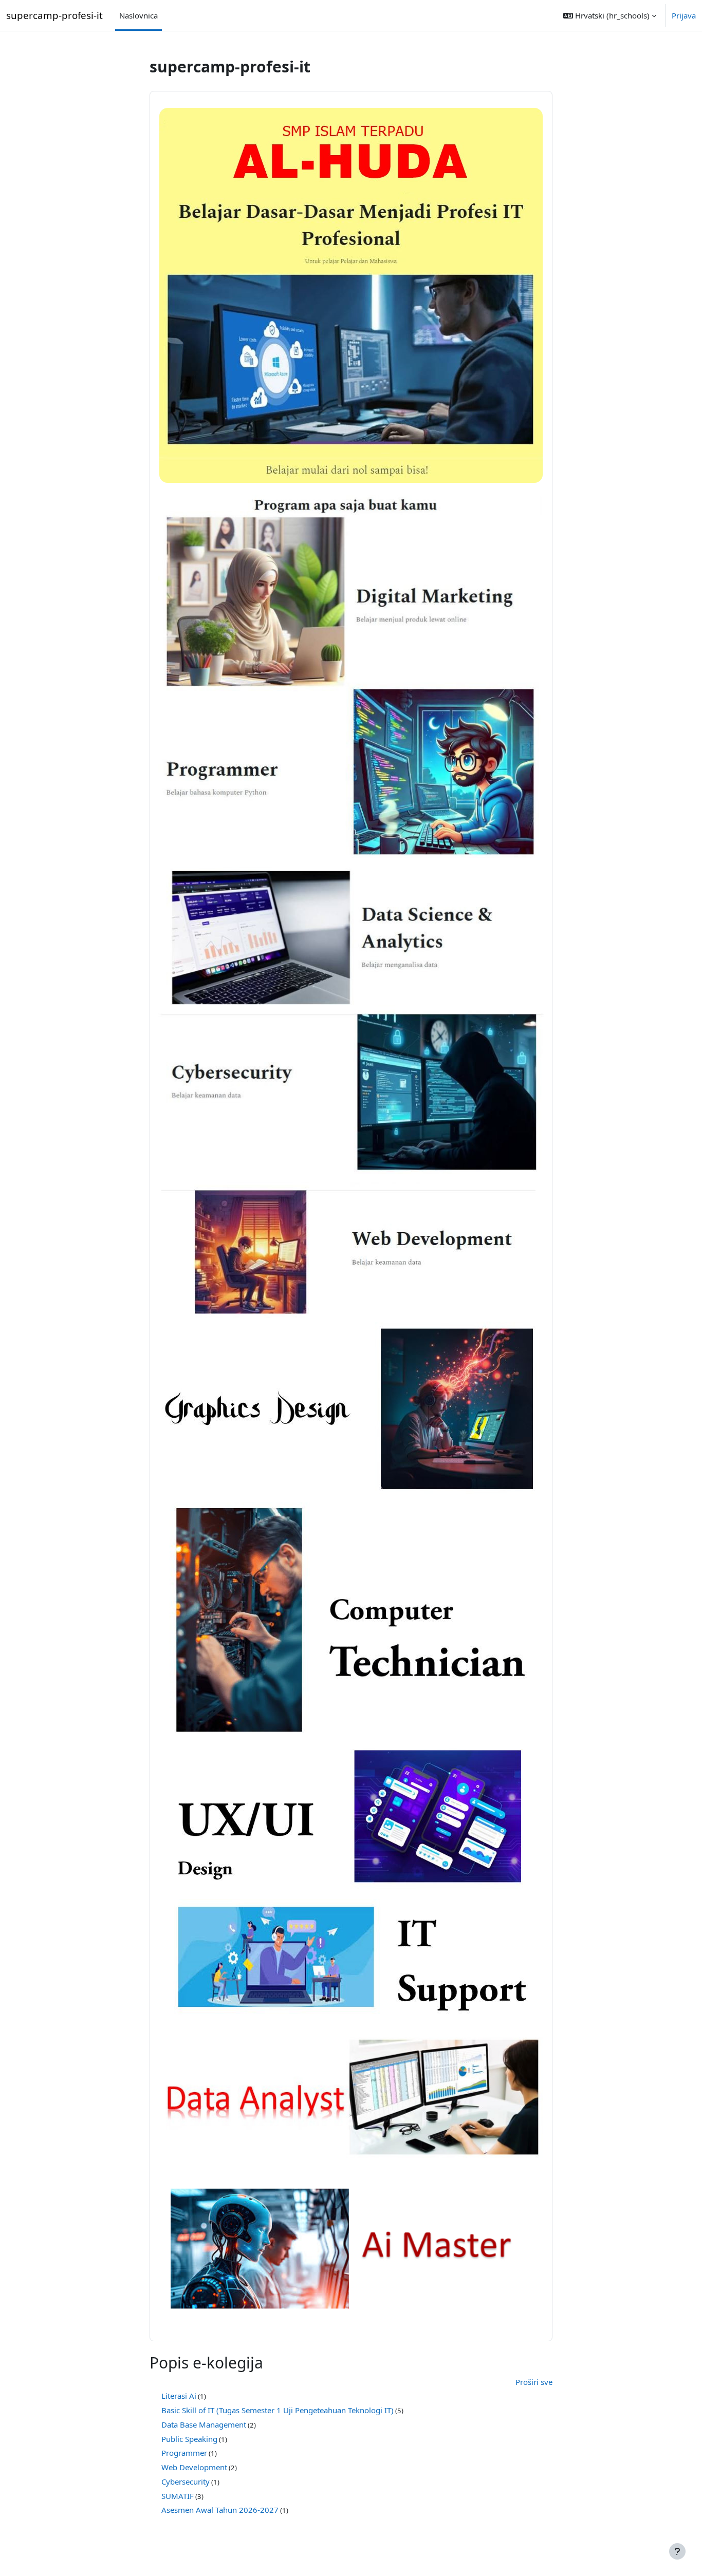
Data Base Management (204, 2424)
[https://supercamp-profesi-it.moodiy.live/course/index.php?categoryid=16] (351, 2246)
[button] (610, 15)
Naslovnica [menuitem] (138, 15)
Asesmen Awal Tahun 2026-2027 (220, 2510)
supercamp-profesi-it (54, 15)
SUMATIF (178, 2496)
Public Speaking (189, 2439)
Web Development (194, 2467)
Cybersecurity (186, 2481)
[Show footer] (677, 2551)
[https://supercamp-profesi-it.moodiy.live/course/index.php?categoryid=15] (351, 2099)
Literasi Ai (179, 2396)
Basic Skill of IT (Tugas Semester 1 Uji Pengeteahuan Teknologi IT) (278, 2410)
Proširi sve (534, 2382)
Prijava (684, 15)
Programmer (184, 2453)
